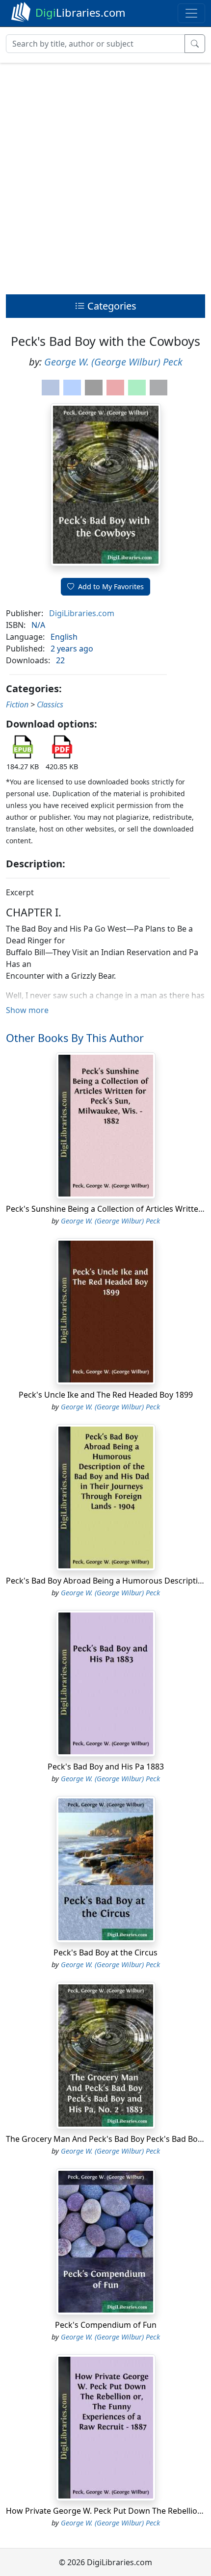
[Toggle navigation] (191, 13)
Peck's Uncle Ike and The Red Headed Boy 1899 (106, 1395)
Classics (50, 704)
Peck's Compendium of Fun (106, 2325)
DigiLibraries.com (82, 613)
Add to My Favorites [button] (111, 586)
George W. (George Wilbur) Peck (113, 362)
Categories (111, 306)
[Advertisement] (105, 176)
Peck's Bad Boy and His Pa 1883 (106, 1767)
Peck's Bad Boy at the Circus (105, 1952)
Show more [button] (27, 1010)
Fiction (17, 704)
